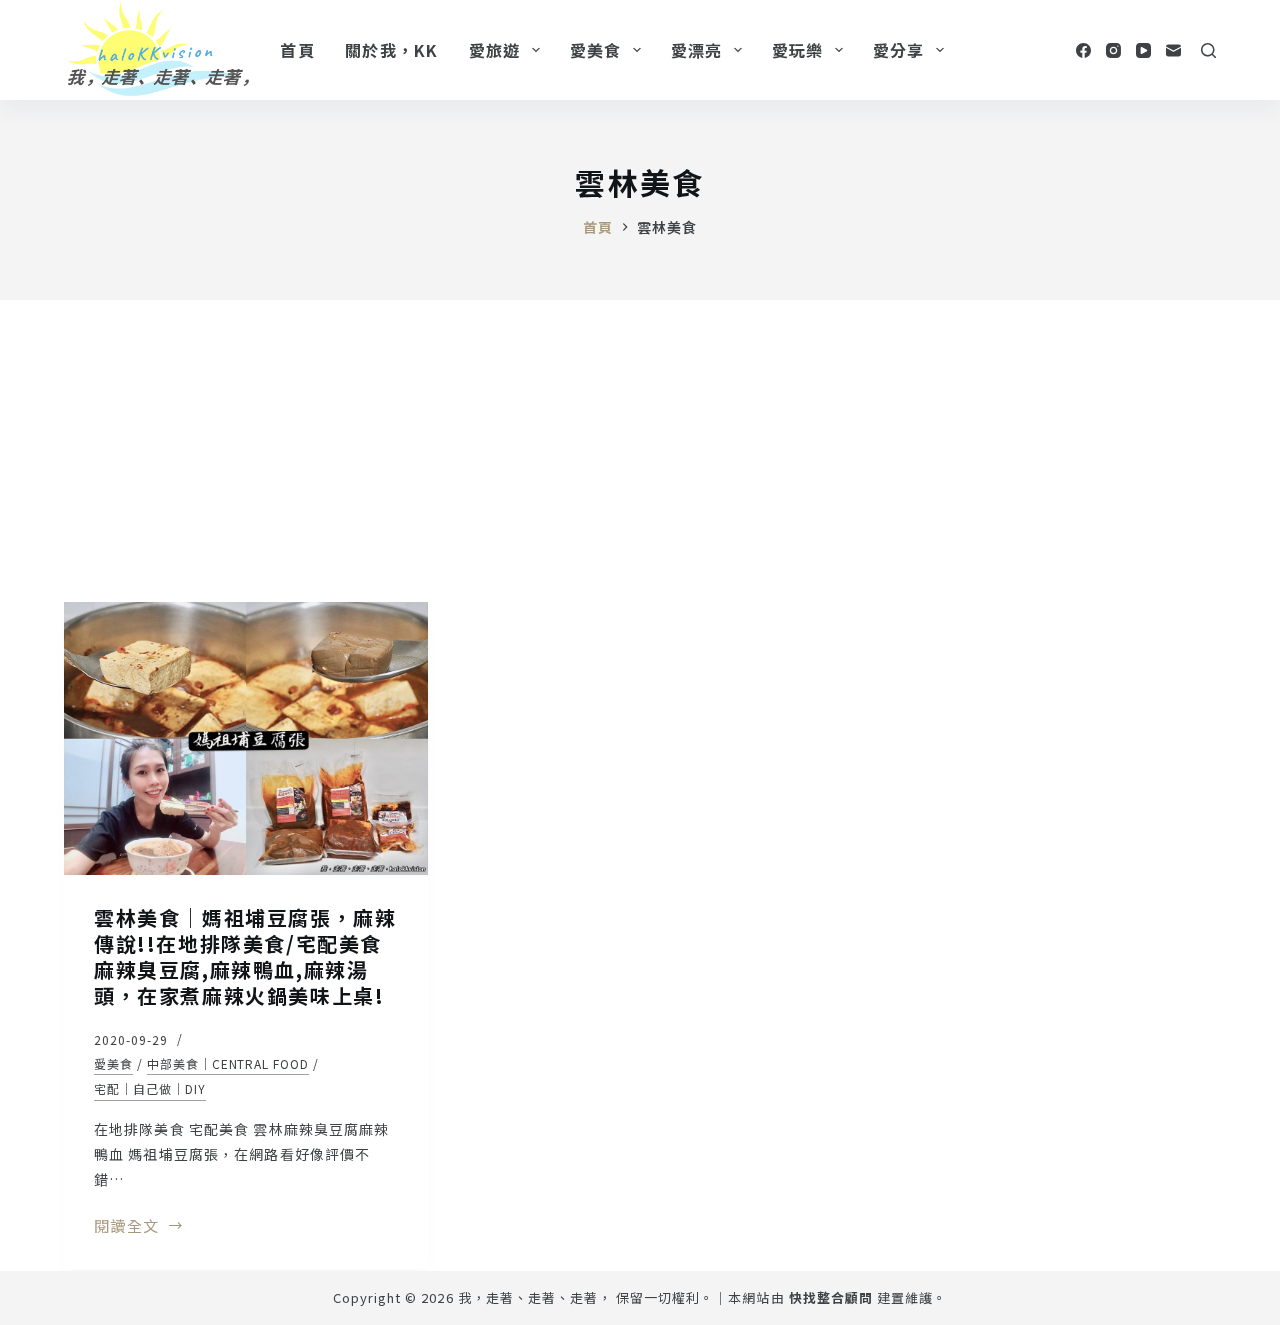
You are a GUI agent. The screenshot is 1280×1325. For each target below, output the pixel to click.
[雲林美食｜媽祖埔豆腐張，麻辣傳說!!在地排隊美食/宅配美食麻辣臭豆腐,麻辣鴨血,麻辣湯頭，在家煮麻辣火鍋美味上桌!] (246, 738)
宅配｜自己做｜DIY (150, 1088)
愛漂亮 (697, 50)
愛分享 (899, 50)
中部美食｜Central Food (228, 1063)
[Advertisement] (640, 450)
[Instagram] (1113, 50)
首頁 (297, 50)
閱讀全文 (126, 1227)
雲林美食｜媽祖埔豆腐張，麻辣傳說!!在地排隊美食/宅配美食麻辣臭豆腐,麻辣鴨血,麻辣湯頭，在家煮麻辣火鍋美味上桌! (245, 956)
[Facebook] (1083, 50)
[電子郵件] (1173, 50)
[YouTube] (1143, 50)
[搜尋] (1208, 50)
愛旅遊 (495, 50)
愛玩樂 (798, 50)
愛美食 (596, 50)
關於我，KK (392, 50)
